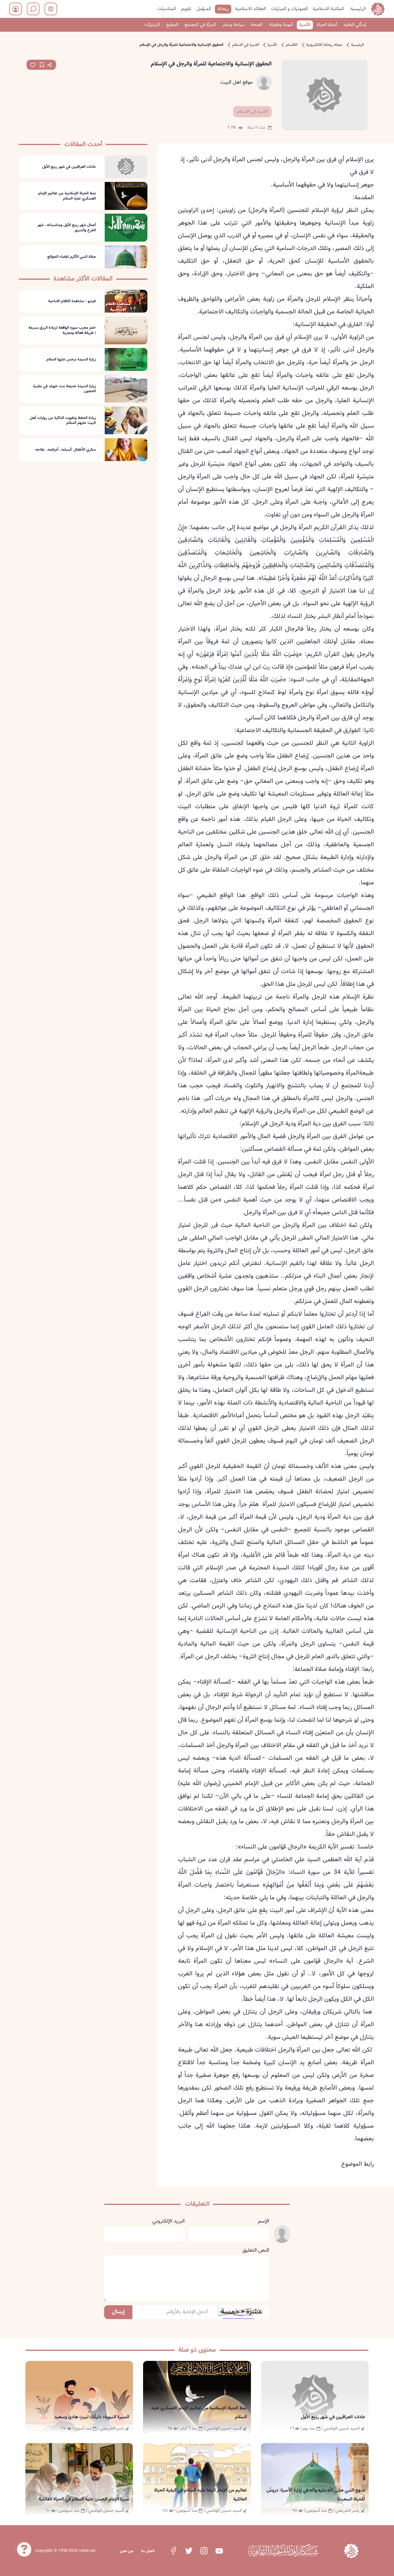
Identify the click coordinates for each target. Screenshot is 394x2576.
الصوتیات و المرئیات (289, 9)
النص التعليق (256, 2250)
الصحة (257, 25)
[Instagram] (204, 2551)
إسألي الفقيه (355, 25)
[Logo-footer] (283, 2551)
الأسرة (305, 25)
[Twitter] (189, 2551)
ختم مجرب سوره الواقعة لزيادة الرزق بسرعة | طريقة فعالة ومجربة (62, 330)
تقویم (186, 9)
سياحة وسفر (233, 25)
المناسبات (167, 9)
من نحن (127, 2551)
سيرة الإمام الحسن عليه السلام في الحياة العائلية (84, 2499)
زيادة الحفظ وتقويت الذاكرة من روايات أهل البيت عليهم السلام (63, 420)
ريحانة (223, 9)
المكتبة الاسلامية (328, 9)
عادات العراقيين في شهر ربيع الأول (69, 167)
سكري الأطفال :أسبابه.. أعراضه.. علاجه (66, 450)
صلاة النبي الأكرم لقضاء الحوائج (72, 257)
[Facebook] (173, 2551)
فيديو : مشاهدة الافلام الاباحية (72, 301)
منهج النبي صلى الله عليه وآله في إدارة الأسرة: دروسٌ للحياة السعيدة (316, 2495)
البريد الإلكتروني (168, 2221)
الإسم (263, 2221)
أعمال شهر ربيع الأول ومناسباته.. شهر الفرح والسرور (66, 228)
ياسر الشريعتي (112, 2428)
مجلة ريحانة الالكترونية (324, 45)
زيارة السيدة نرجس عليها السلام (71, 360)
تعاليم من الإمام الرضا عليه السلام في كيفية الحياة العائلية (201, 2495)
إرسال (118, 2312)
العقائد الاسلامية (251, 9)
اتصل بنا (148, 2551)
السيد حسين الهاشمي (342, 2428)
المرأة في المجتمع (200, 25)
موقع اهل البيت (237, 82)
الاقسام (292, 45)
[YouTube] (219, 2551)
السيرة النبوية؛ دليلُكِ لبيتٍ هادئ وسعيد (92, 2417)
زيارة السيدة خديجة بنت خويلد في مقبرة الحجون (64, 389)
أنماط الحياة (327, 25)
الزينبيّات (152, 25)
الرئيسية (358, 9)
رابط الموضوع (358, 2164)
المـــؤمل (204, 9)
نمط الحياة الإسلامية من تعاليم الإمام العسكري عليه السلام (67, 196)
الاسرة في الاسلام (246, 45)
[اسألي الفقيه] (24, 2548)
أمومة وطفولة (281, 25)
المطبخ (172, 25)
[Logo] (351, 2551)
